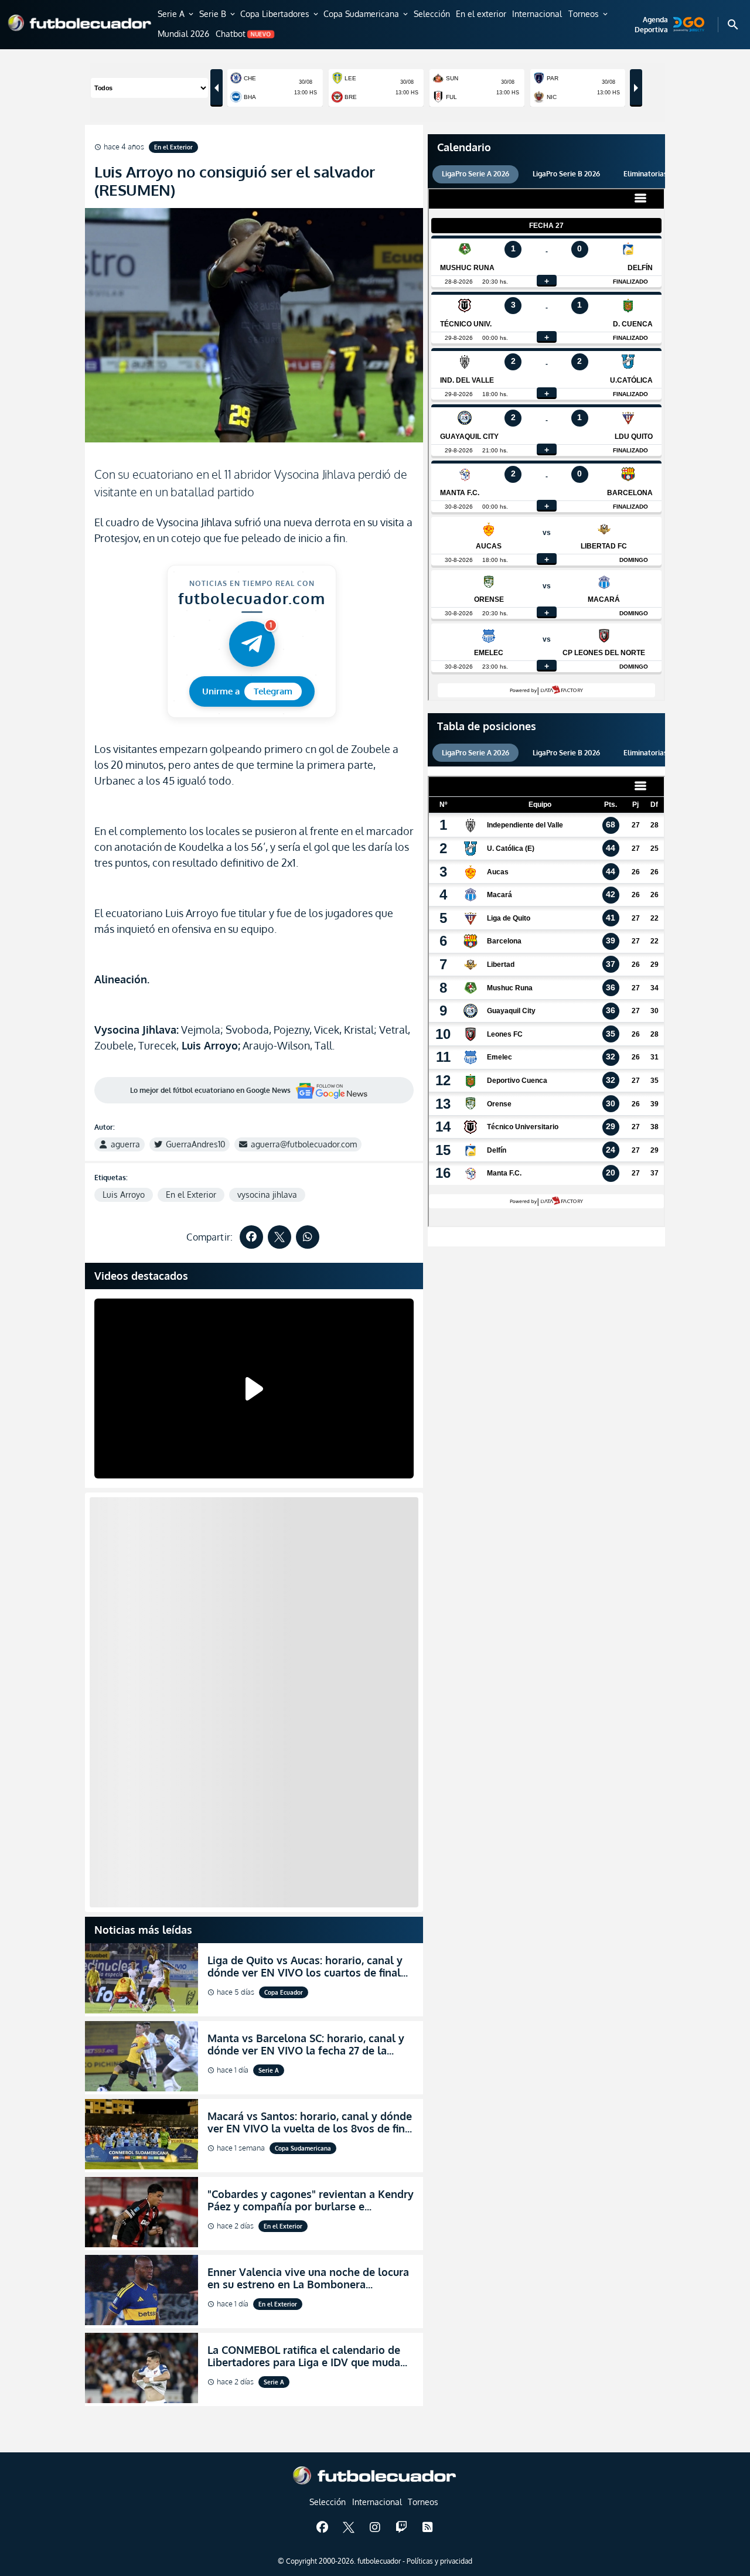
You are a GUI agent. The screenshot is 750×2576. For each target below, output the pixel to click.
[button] (176, 15)
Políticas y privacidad (439, 2561)
